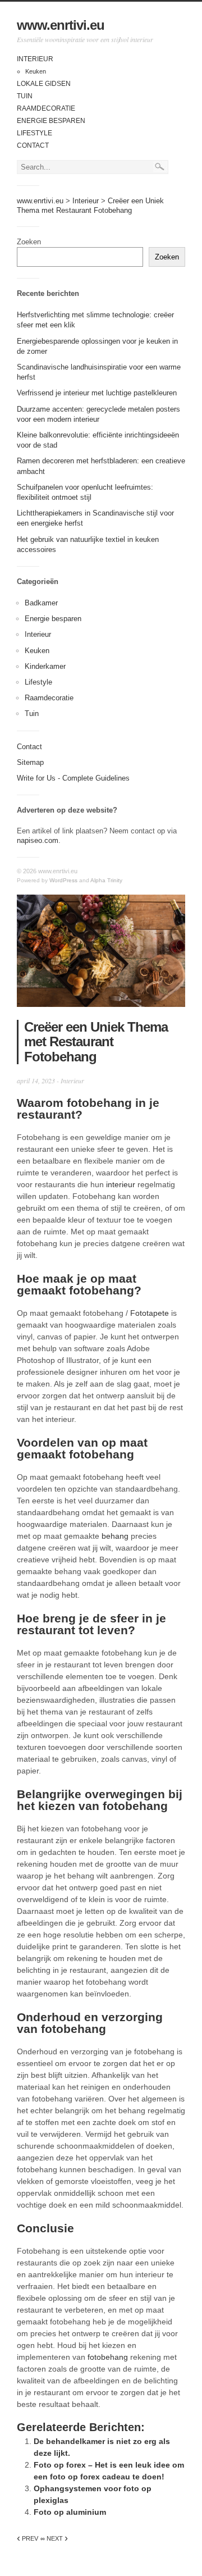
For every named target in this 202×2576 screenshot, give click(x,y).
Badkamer (41, 603)
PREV (27, 2538)
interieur (121, 1184)
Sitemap (30, 762)
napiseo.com (38, 840)
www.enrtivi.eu (61, 25)
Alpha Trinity (106, 880)
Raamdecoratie (46, 108)
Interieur (35, 59)
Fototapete (150, 1313)
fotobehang (108, 2357)
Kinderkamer (45, 666)
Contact (33, 145)
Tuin (25, 96)
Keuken (36, 71)
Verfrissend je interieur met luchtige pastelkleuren (97, 393)
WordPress (63, 880)
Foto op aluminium (70, 2512)
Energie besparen (51, 121)
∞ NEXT (54, 2538)
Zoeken (29, 242)
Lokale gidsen (44, 84)
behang (115, 1536)
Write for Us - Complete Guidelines (73, 778)
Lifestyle (35, 133)
